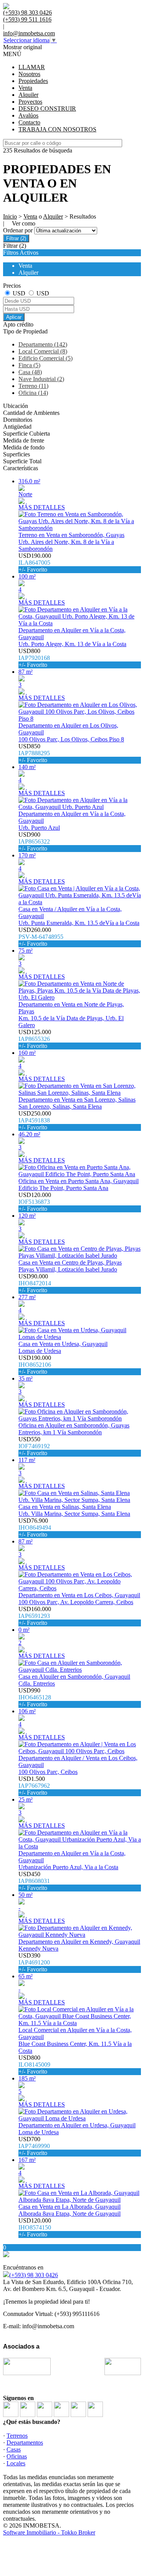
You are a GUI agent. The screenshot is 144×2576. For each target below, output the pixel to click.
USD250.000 (35, 1120)
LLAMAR (32, 67)
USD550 (34, 1446)
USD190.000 (35, 563)
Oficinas (17, 2456)
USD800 (34, 658)
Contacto (29, 122)
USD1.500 (34, 1786)
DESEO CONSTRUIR (47, 109)
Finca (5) (29, 365)
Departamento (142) (43, 344)
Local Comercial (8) (43, 351)
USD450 (34, 1881)
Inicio (10, 216)
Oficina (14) (33, 393)
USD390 (34, 1962)
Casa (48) (30, 372)
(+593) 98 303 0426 (34, 2275)
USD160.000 (35, 1616)
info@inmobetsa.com (29, 33)
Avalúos (28, 115)
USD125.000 (35, 1039)
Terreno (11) (33, 386)
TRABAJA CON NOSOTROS (57, 129)
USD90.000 (35, 1283)
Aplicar (14, 317)
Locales (16, 2463)
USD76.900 (35, 1528)
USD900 (34, 841)
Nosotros (29, 74)
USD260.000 (41, 937)
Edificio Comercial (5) (46, 358)
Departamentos (25, 2443)
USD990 (35, 1697)
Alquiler (28, 95)
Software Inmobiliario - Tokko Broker (49, 2532)
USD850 (34, 753)
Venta (25, 88)
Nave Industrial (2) (41, 379)
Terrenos (17, 2436)
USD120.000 (35, 1202)
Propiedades (33, 81)
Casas (14, 2449)
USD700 (34, 2146)
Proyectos (30, 102)
